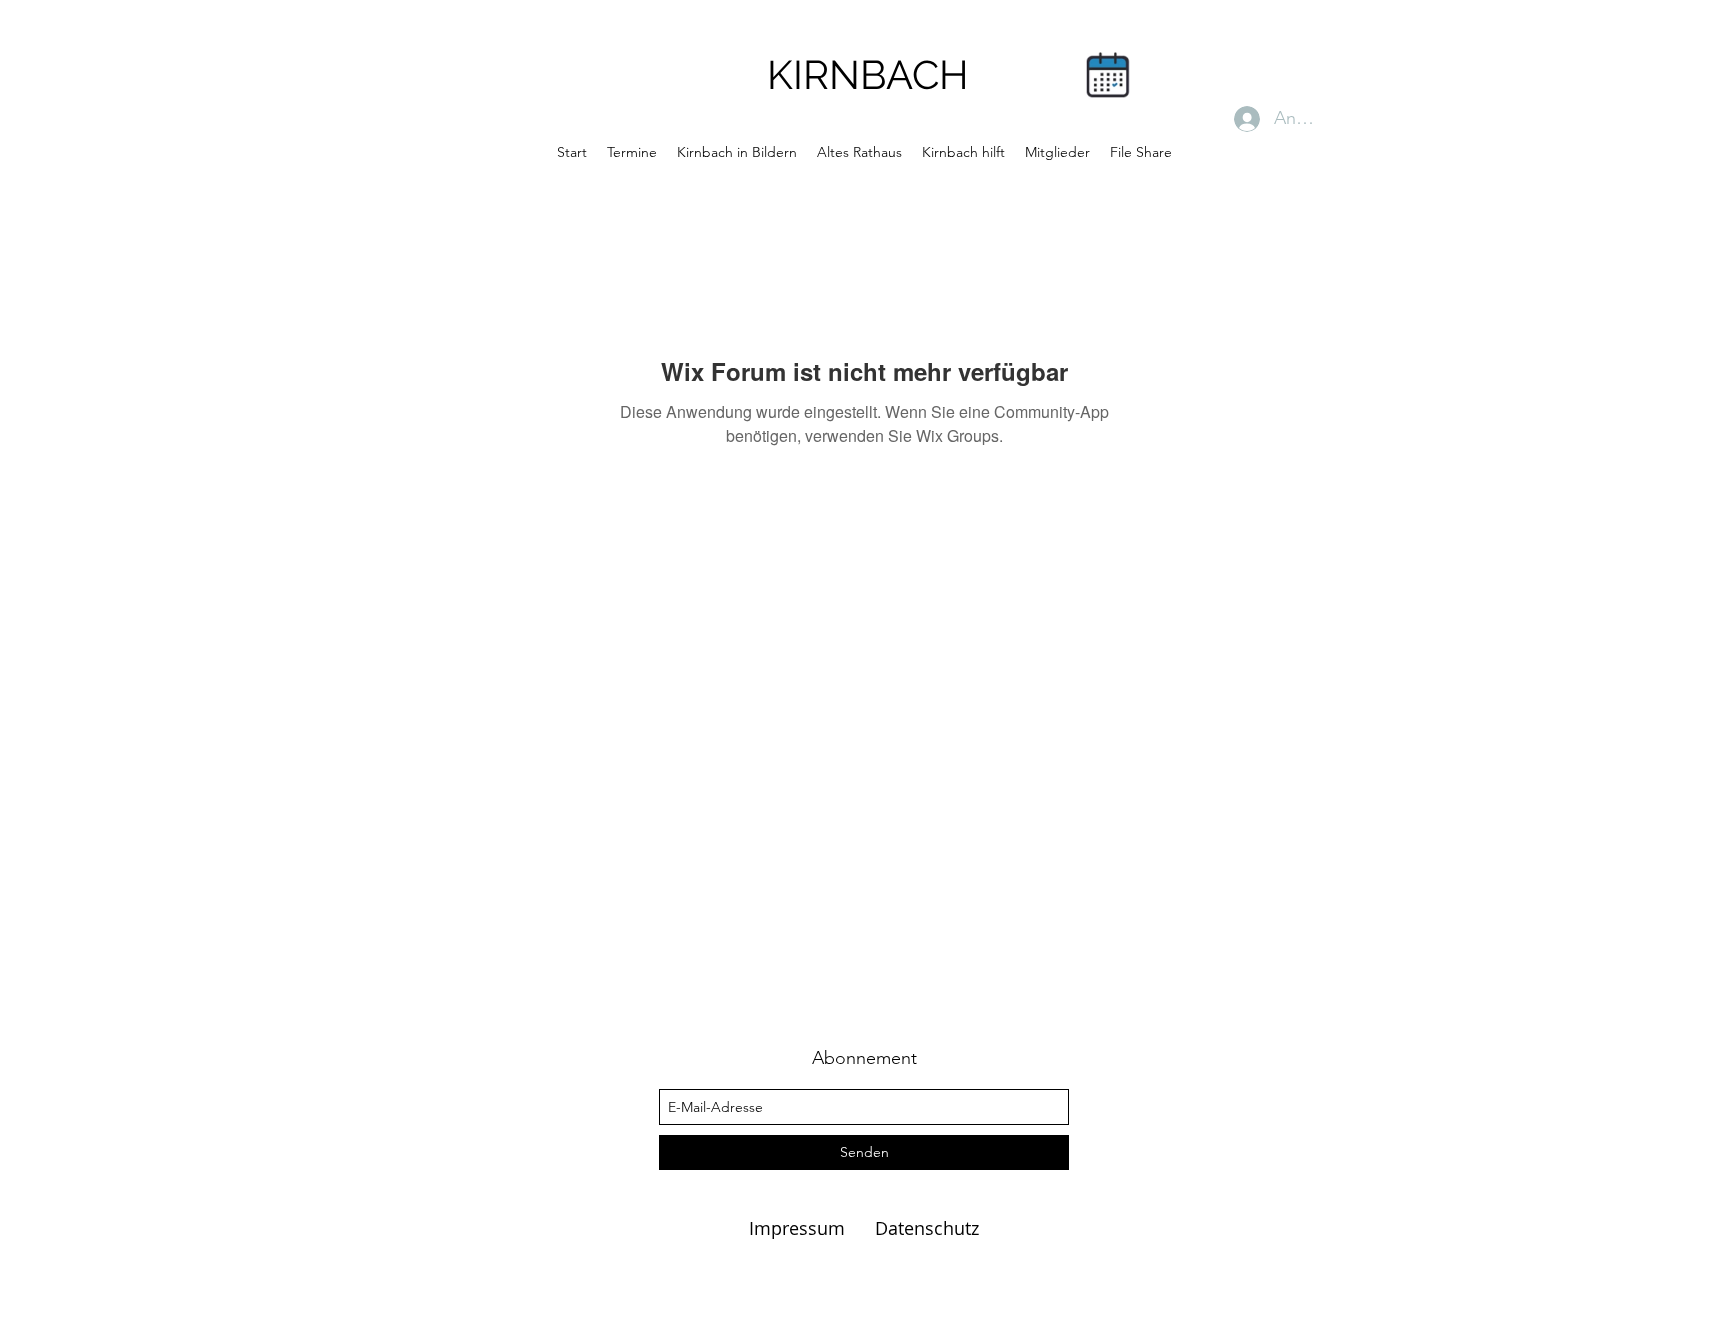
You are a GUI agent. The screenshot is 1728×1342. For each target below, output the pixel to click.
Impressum (799, 1228)
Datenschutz (927, 1228)
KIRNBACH (868, 74)
